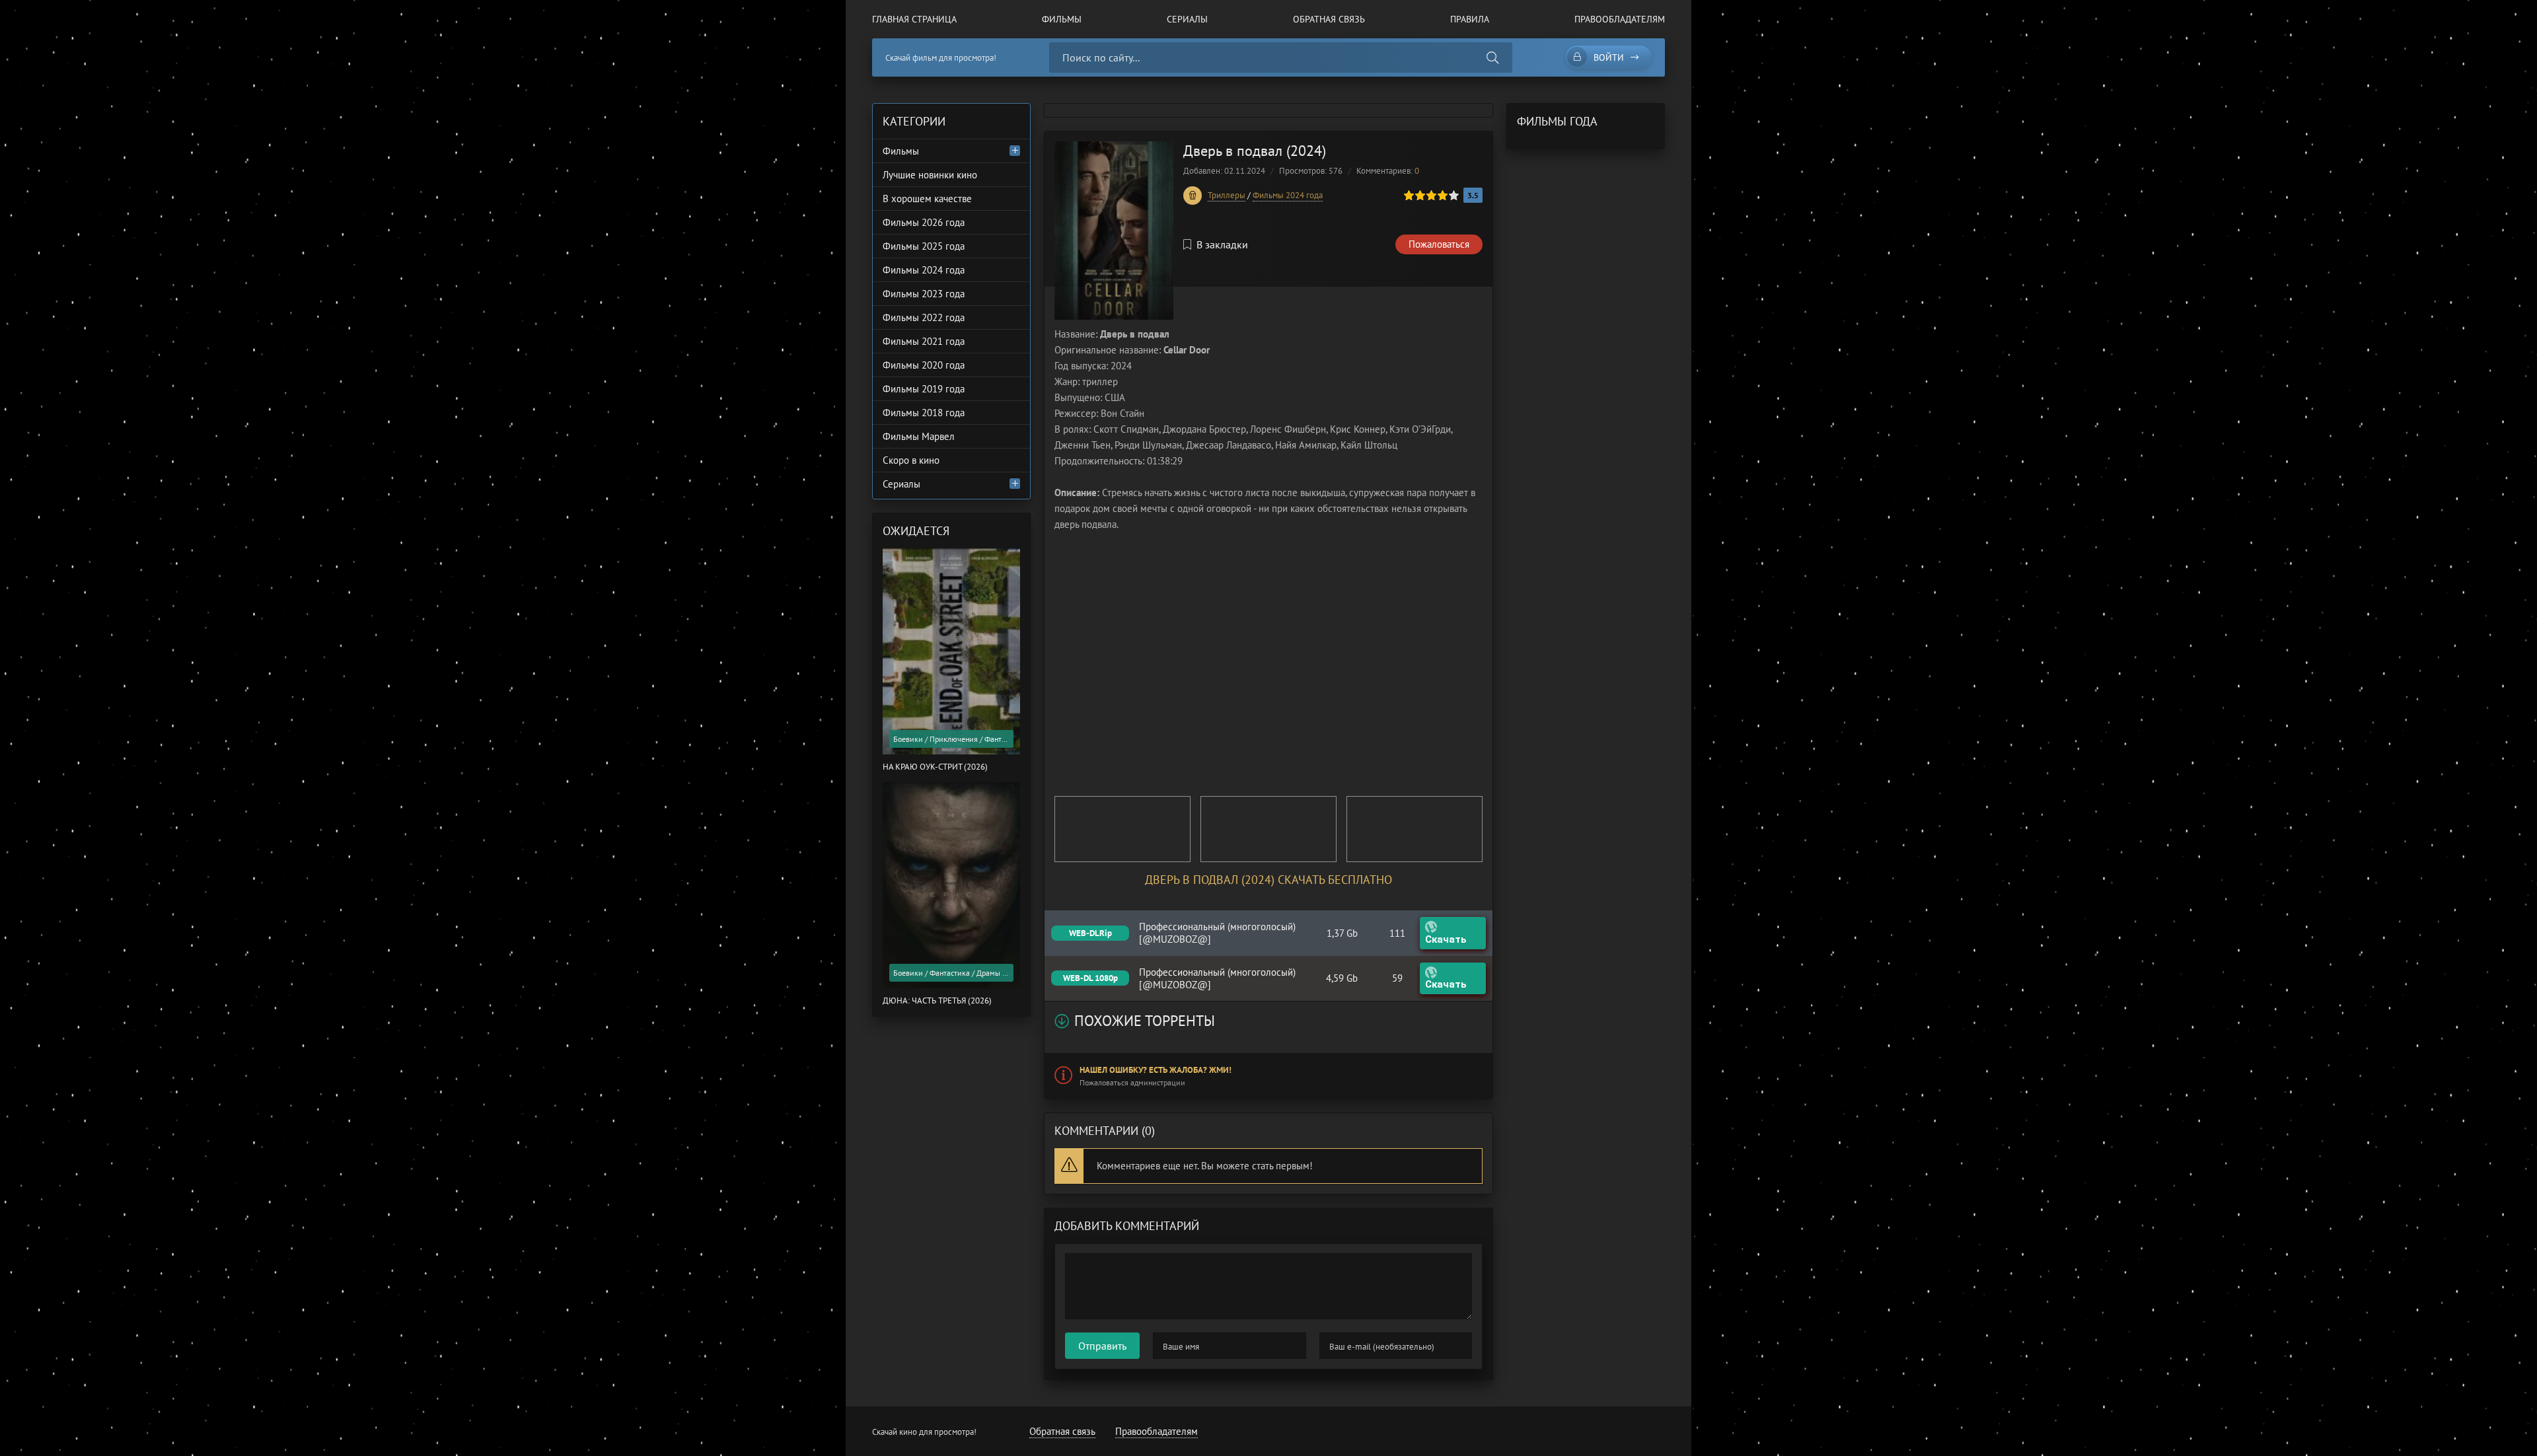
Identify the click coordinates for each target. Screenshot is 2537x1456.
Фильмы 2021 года (924, 341)
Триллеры (1227, 195)
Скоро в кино (911, 460)
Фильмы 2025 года (924, 246)
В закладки (1222, 244)
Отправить (1102, 1346)
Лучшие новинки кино (930, 175)
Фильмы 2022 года (924, 317)
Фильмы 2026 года (924, 222)
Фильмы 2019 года (924, 389)
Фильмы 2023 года (924, 294)
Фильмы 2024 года (1288, 195)
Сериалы (1187, 19)
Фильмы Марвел (919, 436)
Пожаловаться (1439, 244)
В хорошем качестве (927, 199)
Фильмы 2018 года (924, 413)
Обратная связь (1329, 19)
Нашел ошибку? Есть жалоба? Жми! (1156, 1070)
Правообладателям (1620, 19)
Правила (1470, 19)
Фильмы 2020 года (924, 365)
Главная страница (914, 19)
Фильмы (1062, 19)
